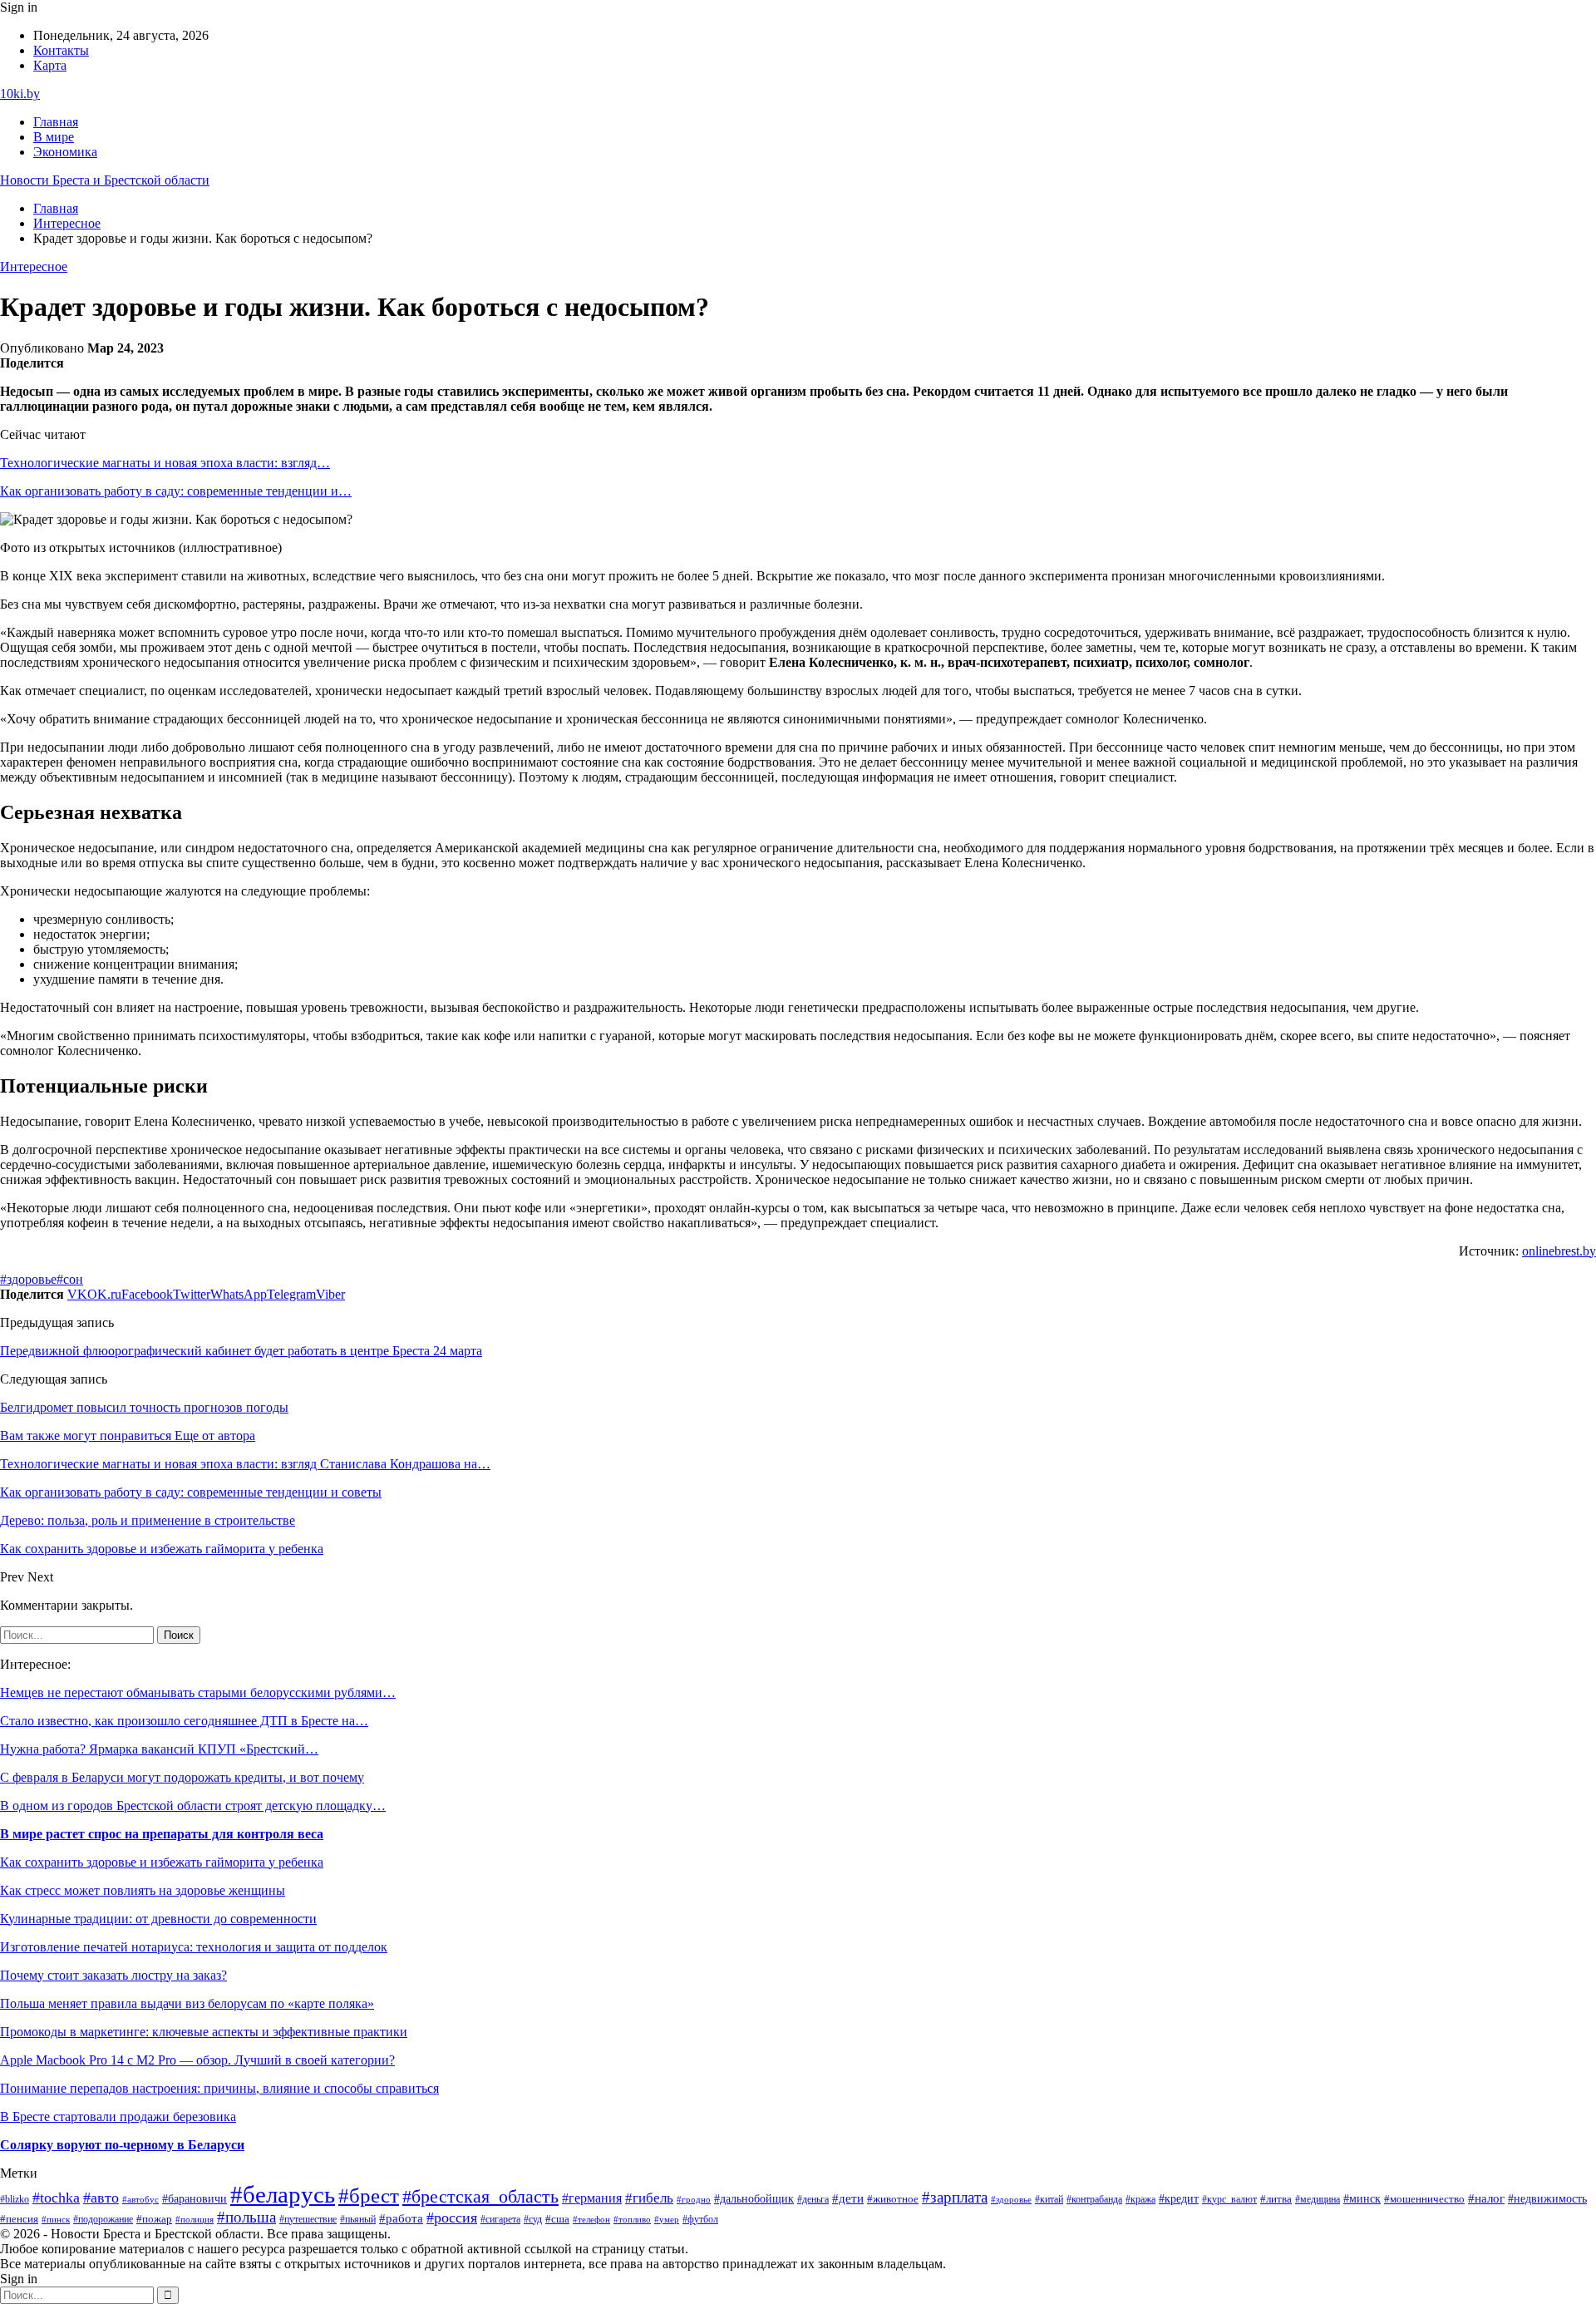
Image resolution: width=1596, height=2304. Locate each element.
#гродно (694, 2199)
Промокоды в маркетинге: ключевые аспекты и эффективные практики (204, 2032)
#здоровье (28, 1279)
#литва (1276, 2199)
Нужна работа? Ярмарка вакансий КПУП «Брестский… (159, 1749)
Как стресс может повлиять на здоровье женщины (143, 1890)
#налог (1486, 2198)
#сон (70, 1279)
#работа (401, 2218)
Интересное (34, 266)
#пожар (154, 2219)
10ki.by (20, 94)
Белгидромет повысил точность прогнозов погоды (144, 1407)
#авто (101, 2198)
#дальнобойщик (754, 2198)
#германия (592, 2198)
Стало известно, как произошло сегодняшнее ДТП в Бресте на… (184, 1721)
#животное (893, 2199)
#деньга (813, 2199)
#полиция (195, 2220)
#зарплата (955, 2197)
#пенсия (19, 2219)
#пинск (56, 2219)
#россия (452, 2218)
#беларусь (283, 2194)
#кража (1140, 2199)
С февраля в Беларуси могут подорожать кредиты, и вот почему (182, 1777)
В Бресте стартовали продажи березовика (118, 2117)
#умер (667, 2219)
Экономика (65, 152)
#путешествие (308, 2219)
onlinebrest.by (1559, 1251)
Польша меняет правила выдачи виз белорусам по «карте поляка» (187, 2003)
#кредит (1179, 2199)
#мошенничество (1424, 2199)
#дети (848, 2198)
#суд (533, 2219)
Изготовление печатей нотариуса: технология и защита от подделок (194, 1947)
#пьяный (358, 2219)
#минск (1362, 2198)
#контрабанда (1094, 2199)
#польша (246, 2217)
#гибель (649, 2198)
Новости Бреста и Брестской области (105, 180)
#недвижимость (1547, 2199)
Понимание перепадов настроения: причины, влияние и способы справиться (219, 2088)
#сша (557, 2219)
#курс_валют (1229, 2199)
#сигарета (500, 2219)
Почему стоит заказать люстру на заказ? (113, 1975)
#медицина (1318, 2200)
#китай (1049, 2199)
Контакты (61, 50)
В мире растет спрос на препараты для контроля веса (162, 1834)
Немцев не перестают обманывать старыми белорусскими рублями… (198, 1692)
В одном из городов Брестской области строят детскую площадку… (193, 1806)
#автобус (140, 2200)
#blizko (15, 2199)
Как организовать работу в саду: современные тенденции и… (176, 491)
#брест (369, 2195)
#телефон (591, 2219)
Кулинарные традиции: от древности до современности (158, 1919)
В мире (54, 137)
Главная (56, 122)
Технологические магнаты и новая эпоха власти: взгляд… (165, 463)
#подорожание (103, 2220)
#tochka (56, 2198)
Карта (50, 65)
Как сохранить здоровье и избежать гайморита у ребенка (162, 1862)
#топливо (632, 2219)
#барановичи (195, 2199)
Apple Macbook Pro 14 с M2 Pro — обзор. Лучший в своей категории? (197, 2060)
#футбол (700, 2219)
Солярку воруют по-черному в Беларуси (122, 2145)
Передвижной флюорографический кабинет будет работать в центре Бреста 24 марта (241, 1351)
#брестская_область (480, 2196)
